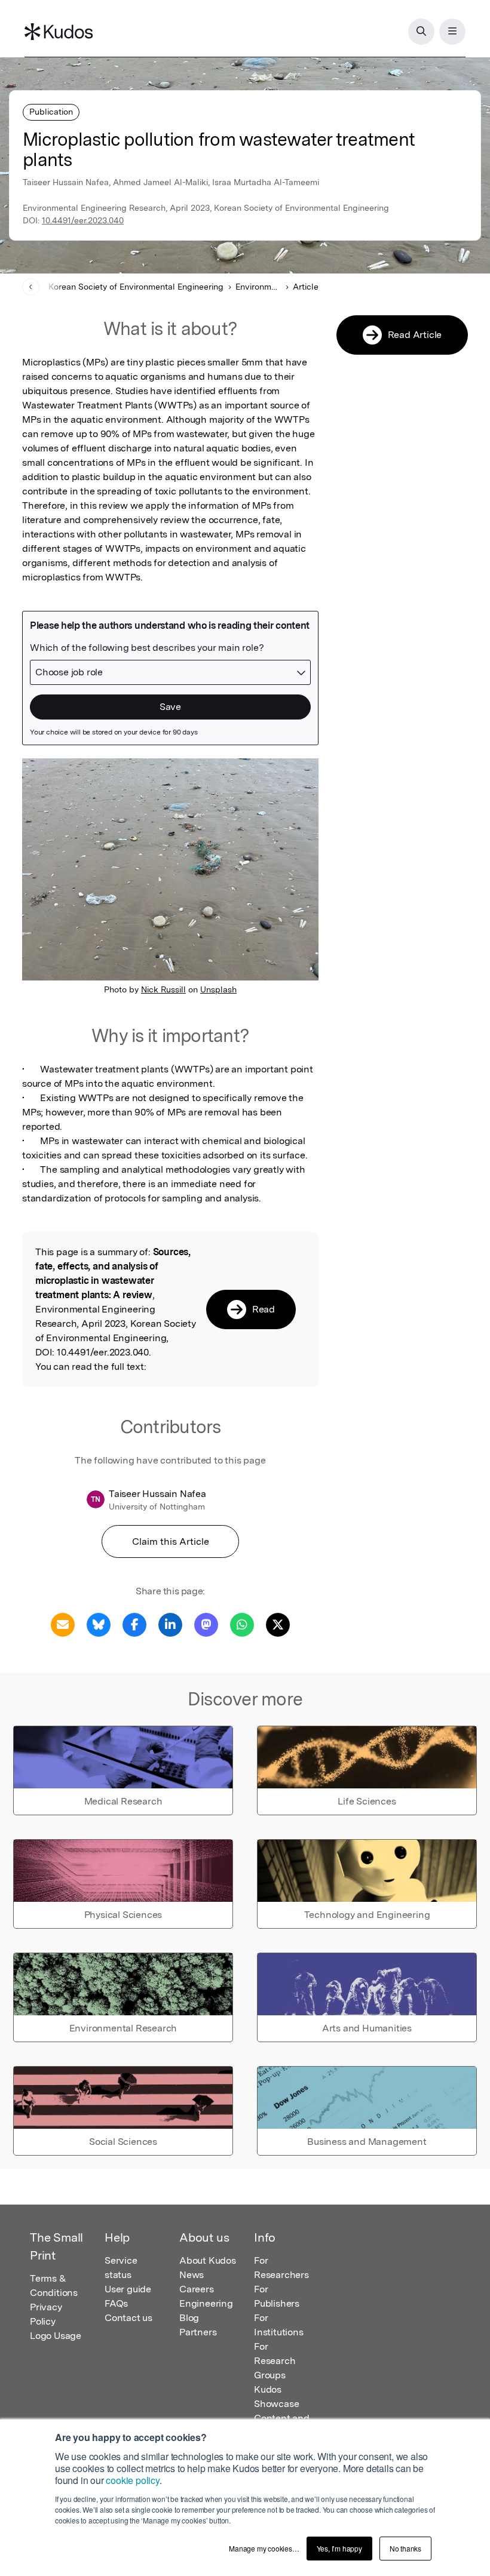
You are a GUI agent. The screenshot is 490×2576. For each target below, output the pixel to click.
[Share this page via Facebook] (134, 1624)
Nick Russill (163, 989)
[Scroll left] (31, 287)
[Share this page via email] (63, 1624)
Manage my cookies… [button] (264, 2548)
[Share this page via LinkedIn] (170, 1624)
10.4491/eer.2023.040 (83, 220)
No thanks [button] (405, 2548)
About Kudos (208, 2260)
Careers (197, 2289)
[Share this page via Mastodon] (206, 1624)
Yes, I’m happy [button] (339, 2548)
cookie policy (132, 2480)
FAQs (116, 2303)
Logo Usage (56, 2336)
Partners (198, 2332)
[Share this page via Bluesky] (99, 1624)
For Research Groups (275, 2361)
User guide (128, 2289)
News (192, 2275)
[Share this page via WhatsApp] (242, 1624)
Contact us (128, 2318)
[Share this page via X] (278, 1624)
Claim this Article (171, 1541)
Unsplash (218, 989)
